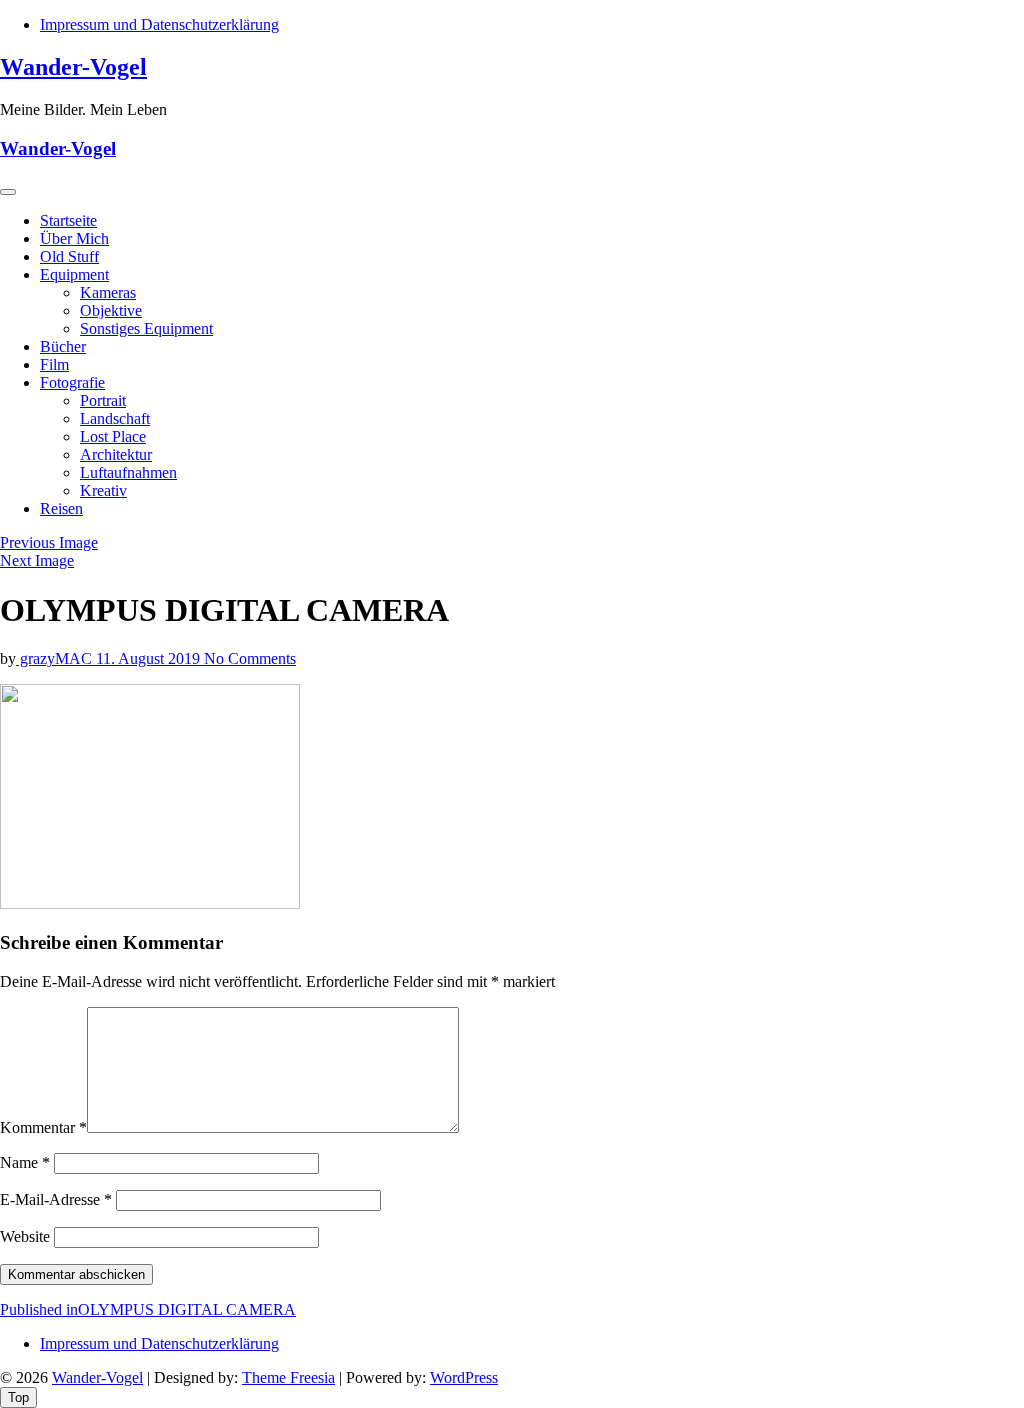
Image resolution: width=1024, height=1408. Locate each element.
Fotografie (72, 382)
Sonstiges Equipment (146, 328)
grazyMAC (56, 658)
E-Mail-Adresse (56, 1199)
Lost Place (113, 436)
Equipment (74, 274)
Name (25, 1162)
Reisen (61, 508)
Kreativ (103, 490)
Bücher (63, 346)
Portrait (103, 400)
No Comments (250, 658)
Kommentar (43, 1127)
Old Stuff (69, 256)
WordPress (464, 1377)
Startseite (68, 220)
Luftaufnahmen (128, 472)
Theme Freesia (288, 1377)
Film (54, 364)
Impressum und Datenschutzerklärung (159, 24)
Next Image (37, 560)
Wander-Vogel (73, 67)
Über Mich (74, 238)
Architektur (116, 454)
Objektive (111, 310)
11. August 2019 (150, 658)
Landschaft (115, 418)
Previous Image (49, 542)
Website (25, 1236)
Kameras (108, 292)
